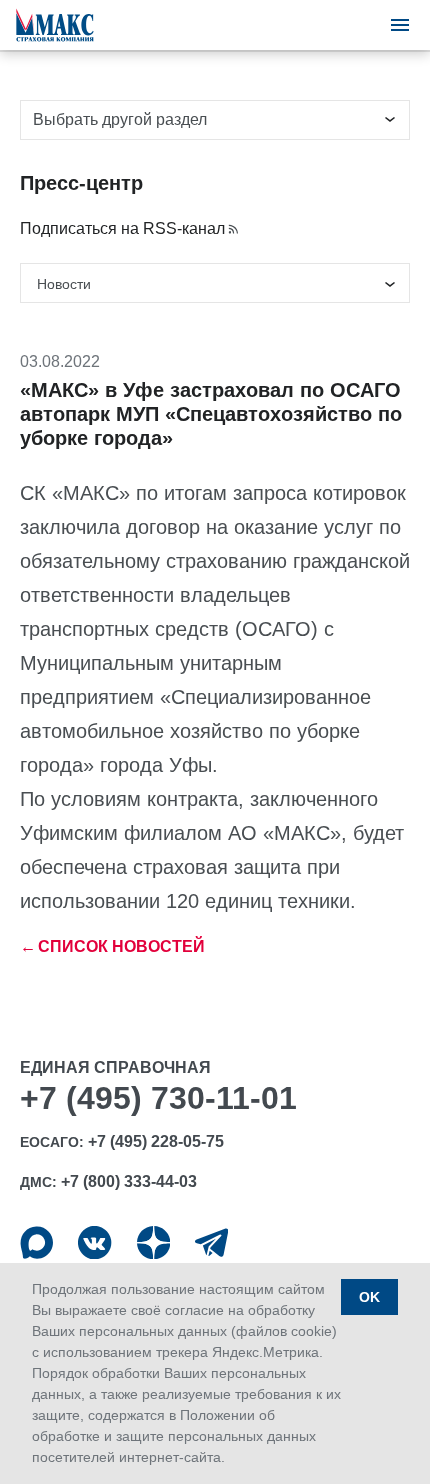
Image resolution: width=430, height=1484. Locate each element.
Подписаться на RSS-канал (122, 228)
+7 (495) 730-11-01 (158, 1098)
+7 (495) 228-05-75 (156, 1141)
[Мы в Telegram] (211, 1242)
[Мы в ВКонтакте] (94, 1242)
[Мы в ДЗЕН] (153, 1242)
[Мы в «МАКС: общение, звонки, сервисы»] (36, 1242)
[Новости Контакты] (215, 283)
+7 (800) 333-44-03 (129, 1181)
